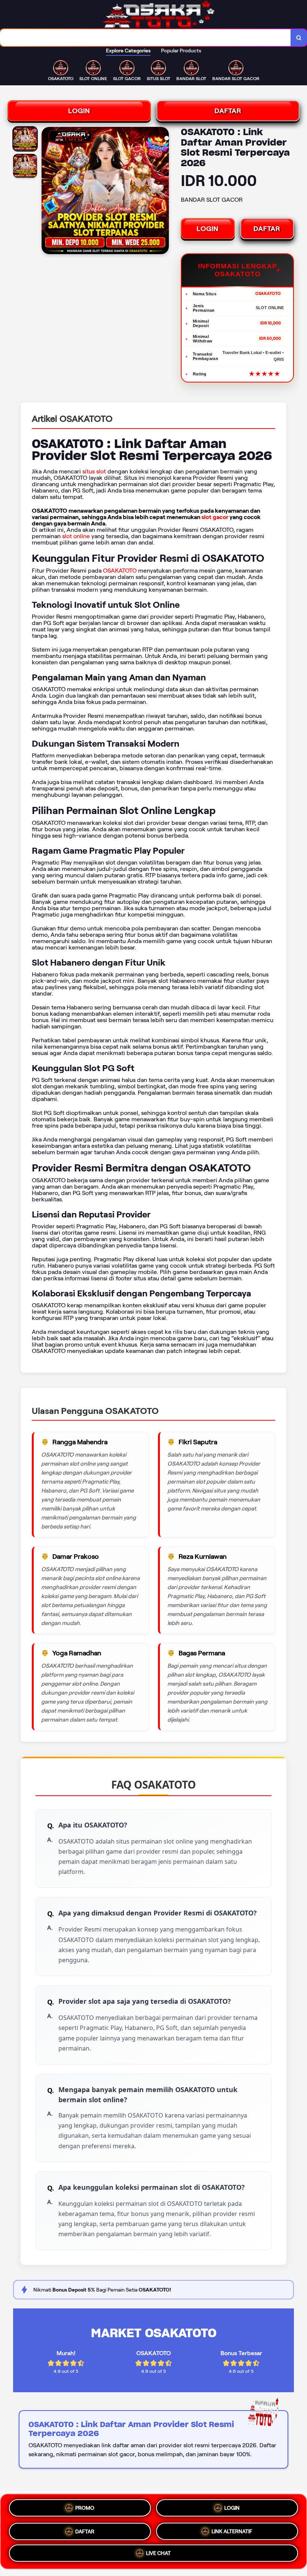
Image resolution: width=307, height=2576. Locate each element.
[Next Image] (163, 192)
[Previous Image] (48, 192)
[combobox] (145, 38)
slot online (76, 536)
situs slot (94, 471)
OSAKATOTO (120, 571)
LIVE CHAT (158, 2551)
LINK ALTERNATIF (232, 2528)
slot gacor (215, 517)
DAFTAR (228, 111)
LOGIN (79, 111)
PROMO (85, 2509)
